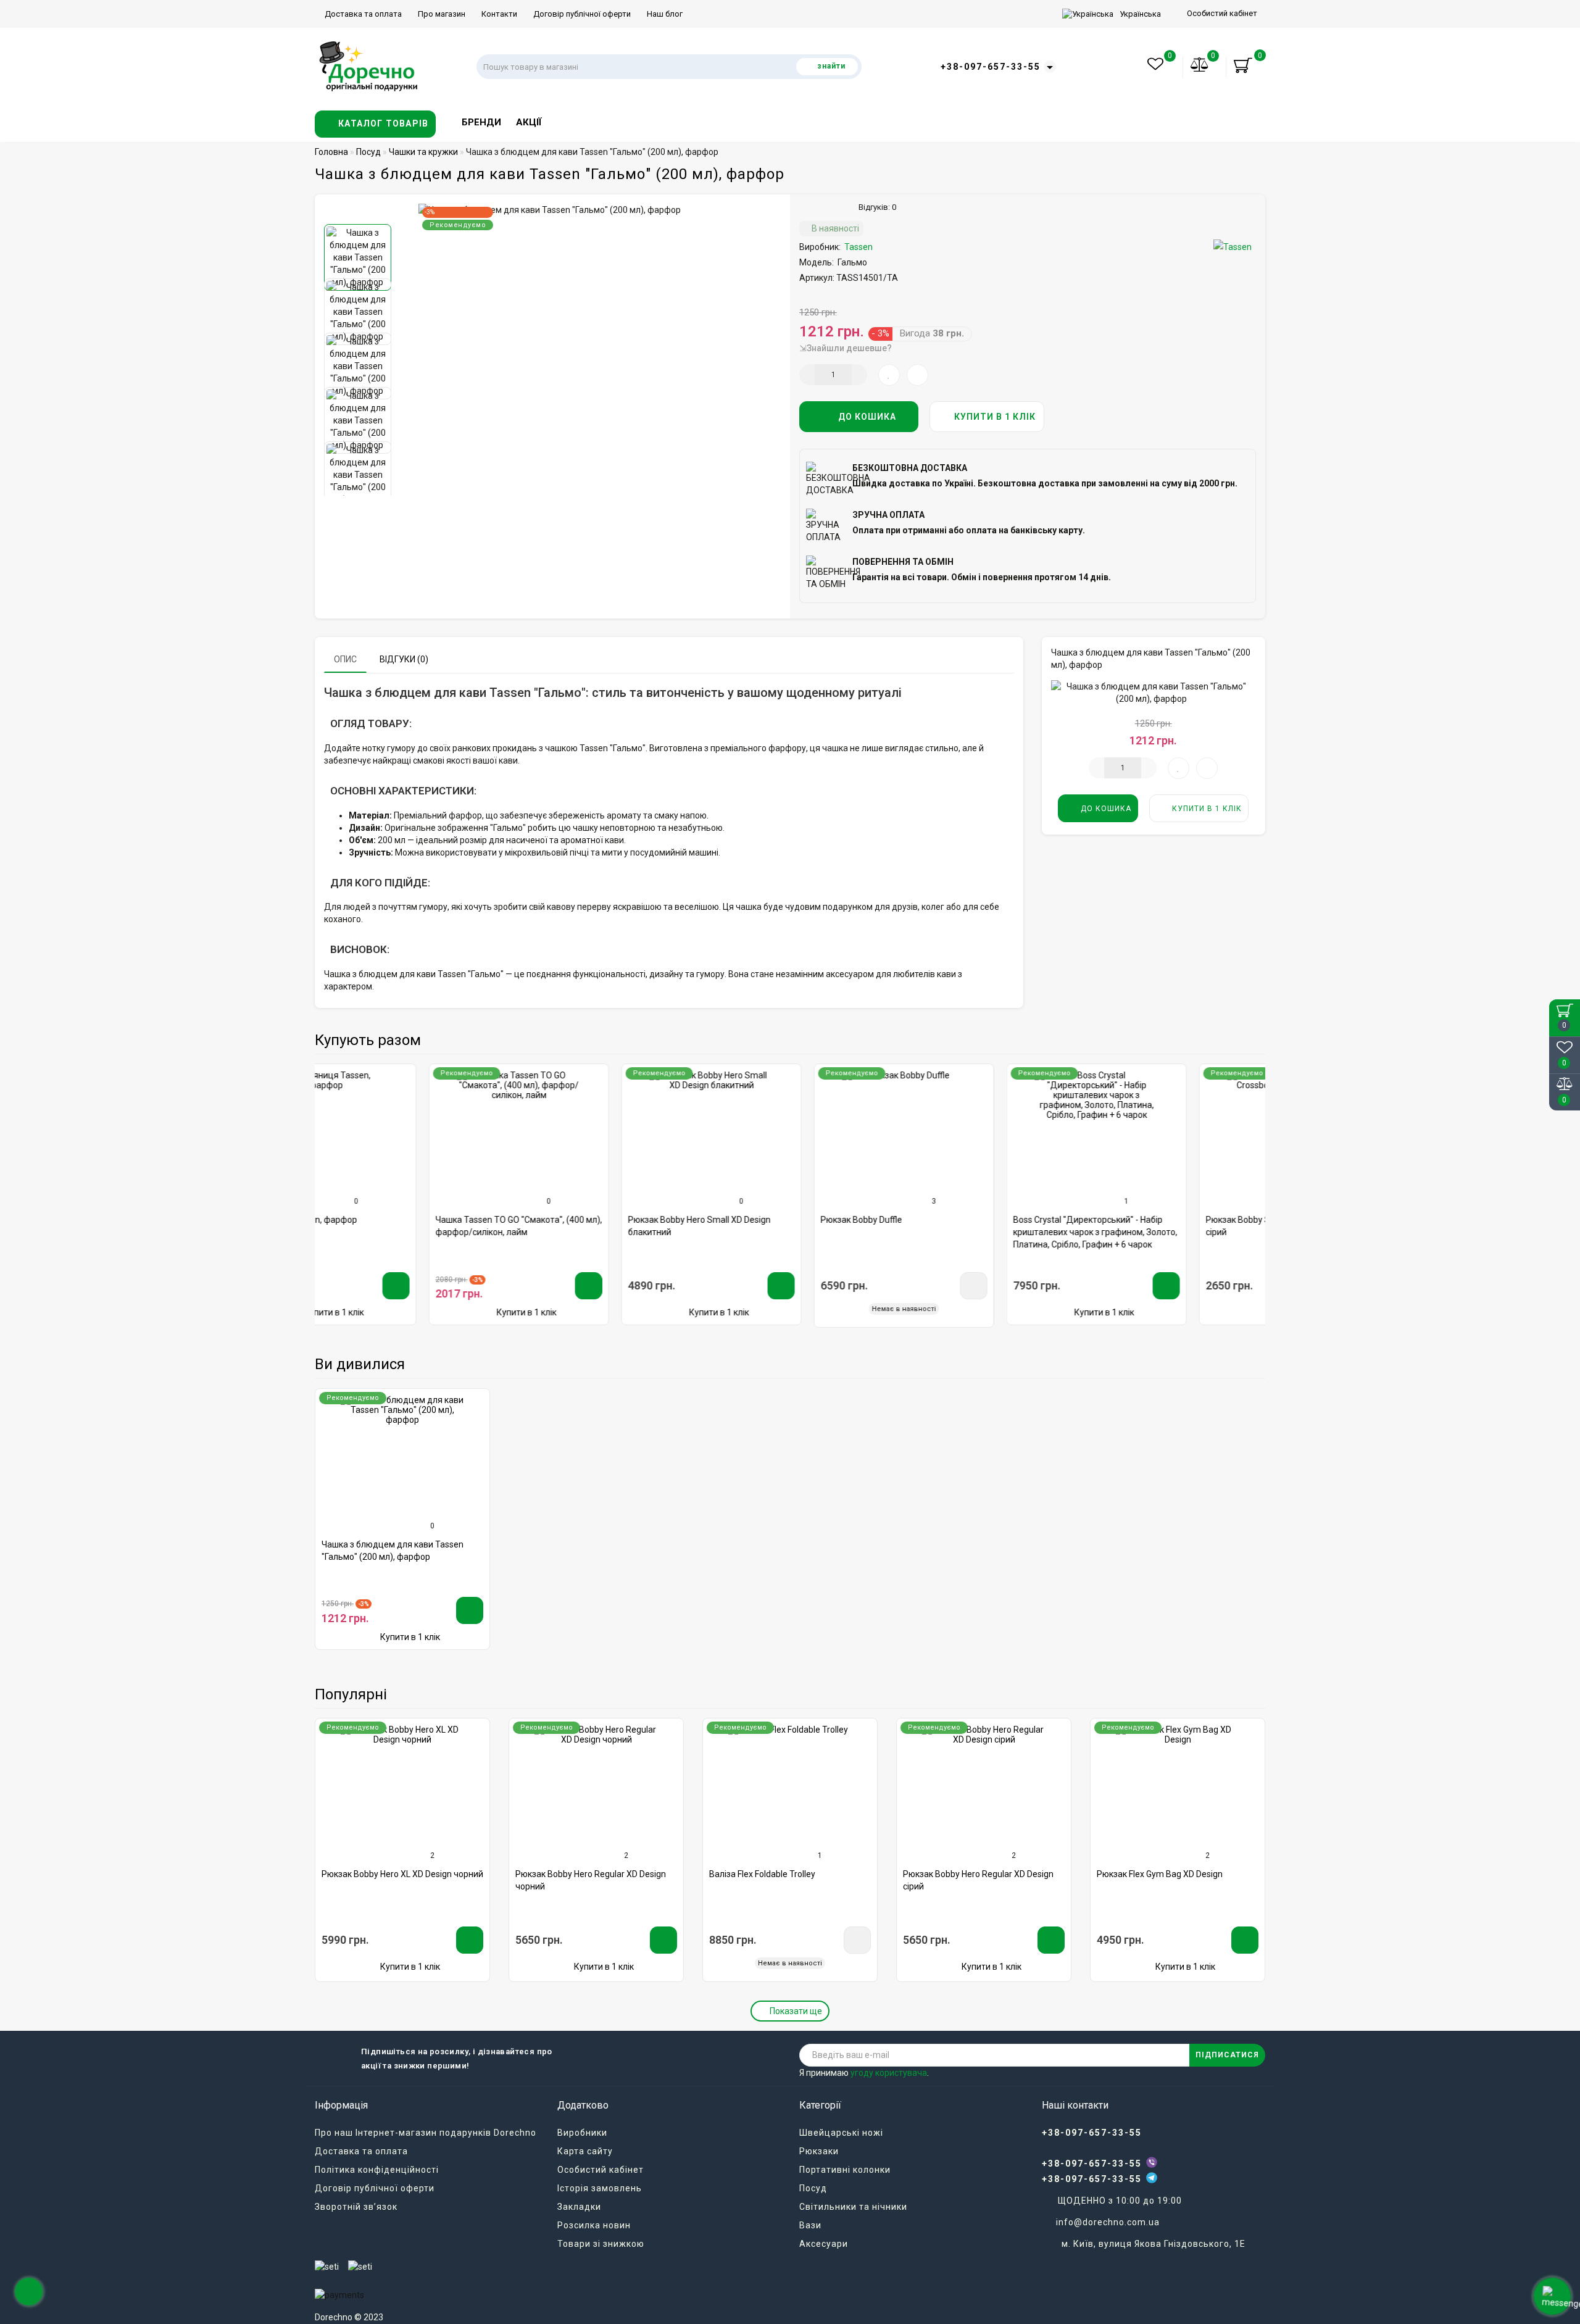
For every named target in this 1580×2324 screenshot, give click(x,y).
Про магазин (441, 14)
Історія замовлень (600, 2188)
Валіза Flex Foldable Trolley (762, 1874)
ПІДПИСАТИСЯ (1227, 2055)
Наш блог (664, 14)
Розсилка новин (594, 2225)
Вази (810, 2225)
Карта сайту (585, 2151)
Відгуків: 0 (875, 207)
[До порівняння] (481, 1101)
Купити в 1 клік (994, 417)
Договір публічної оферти (581, 14)
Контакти (498, 14)
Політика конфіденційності (377, 2170)
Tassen (859, 247)
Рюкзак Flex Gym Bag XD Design (1160, 1874)
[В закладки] (480, 1079)
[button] (360, 214)
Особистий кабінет (1222, 13)
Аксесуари (824, 2244)
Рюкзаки (819, 2151)
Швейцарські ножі (841, 2133)
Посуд (813, 2188)
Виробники (582, 2133)
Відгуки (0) (404, 659)
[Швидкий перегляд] (480, 1122)
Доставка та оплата (362, 14)
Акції (529, 122)
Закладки (579, 2207)
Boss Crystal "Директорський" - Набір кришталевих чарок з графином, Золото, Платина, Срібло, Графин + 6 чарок (981, 1232)
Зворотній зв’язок (356, 2207)
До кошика (866, 417)
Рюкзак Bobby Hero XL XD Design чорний (402, 1874)
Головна (331, 152)
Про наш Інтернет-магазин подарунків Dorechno (426, 2133)
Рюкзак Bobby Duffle (747, 1220)
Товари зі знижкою (601, 2244)
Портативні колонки (845, 2170)
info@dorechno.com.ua (1108, 2222)
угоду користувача (889, 2073)
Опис (345, 659)
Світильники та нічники (853, 2207)
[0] (1200, 67)
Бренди (481, 122)
